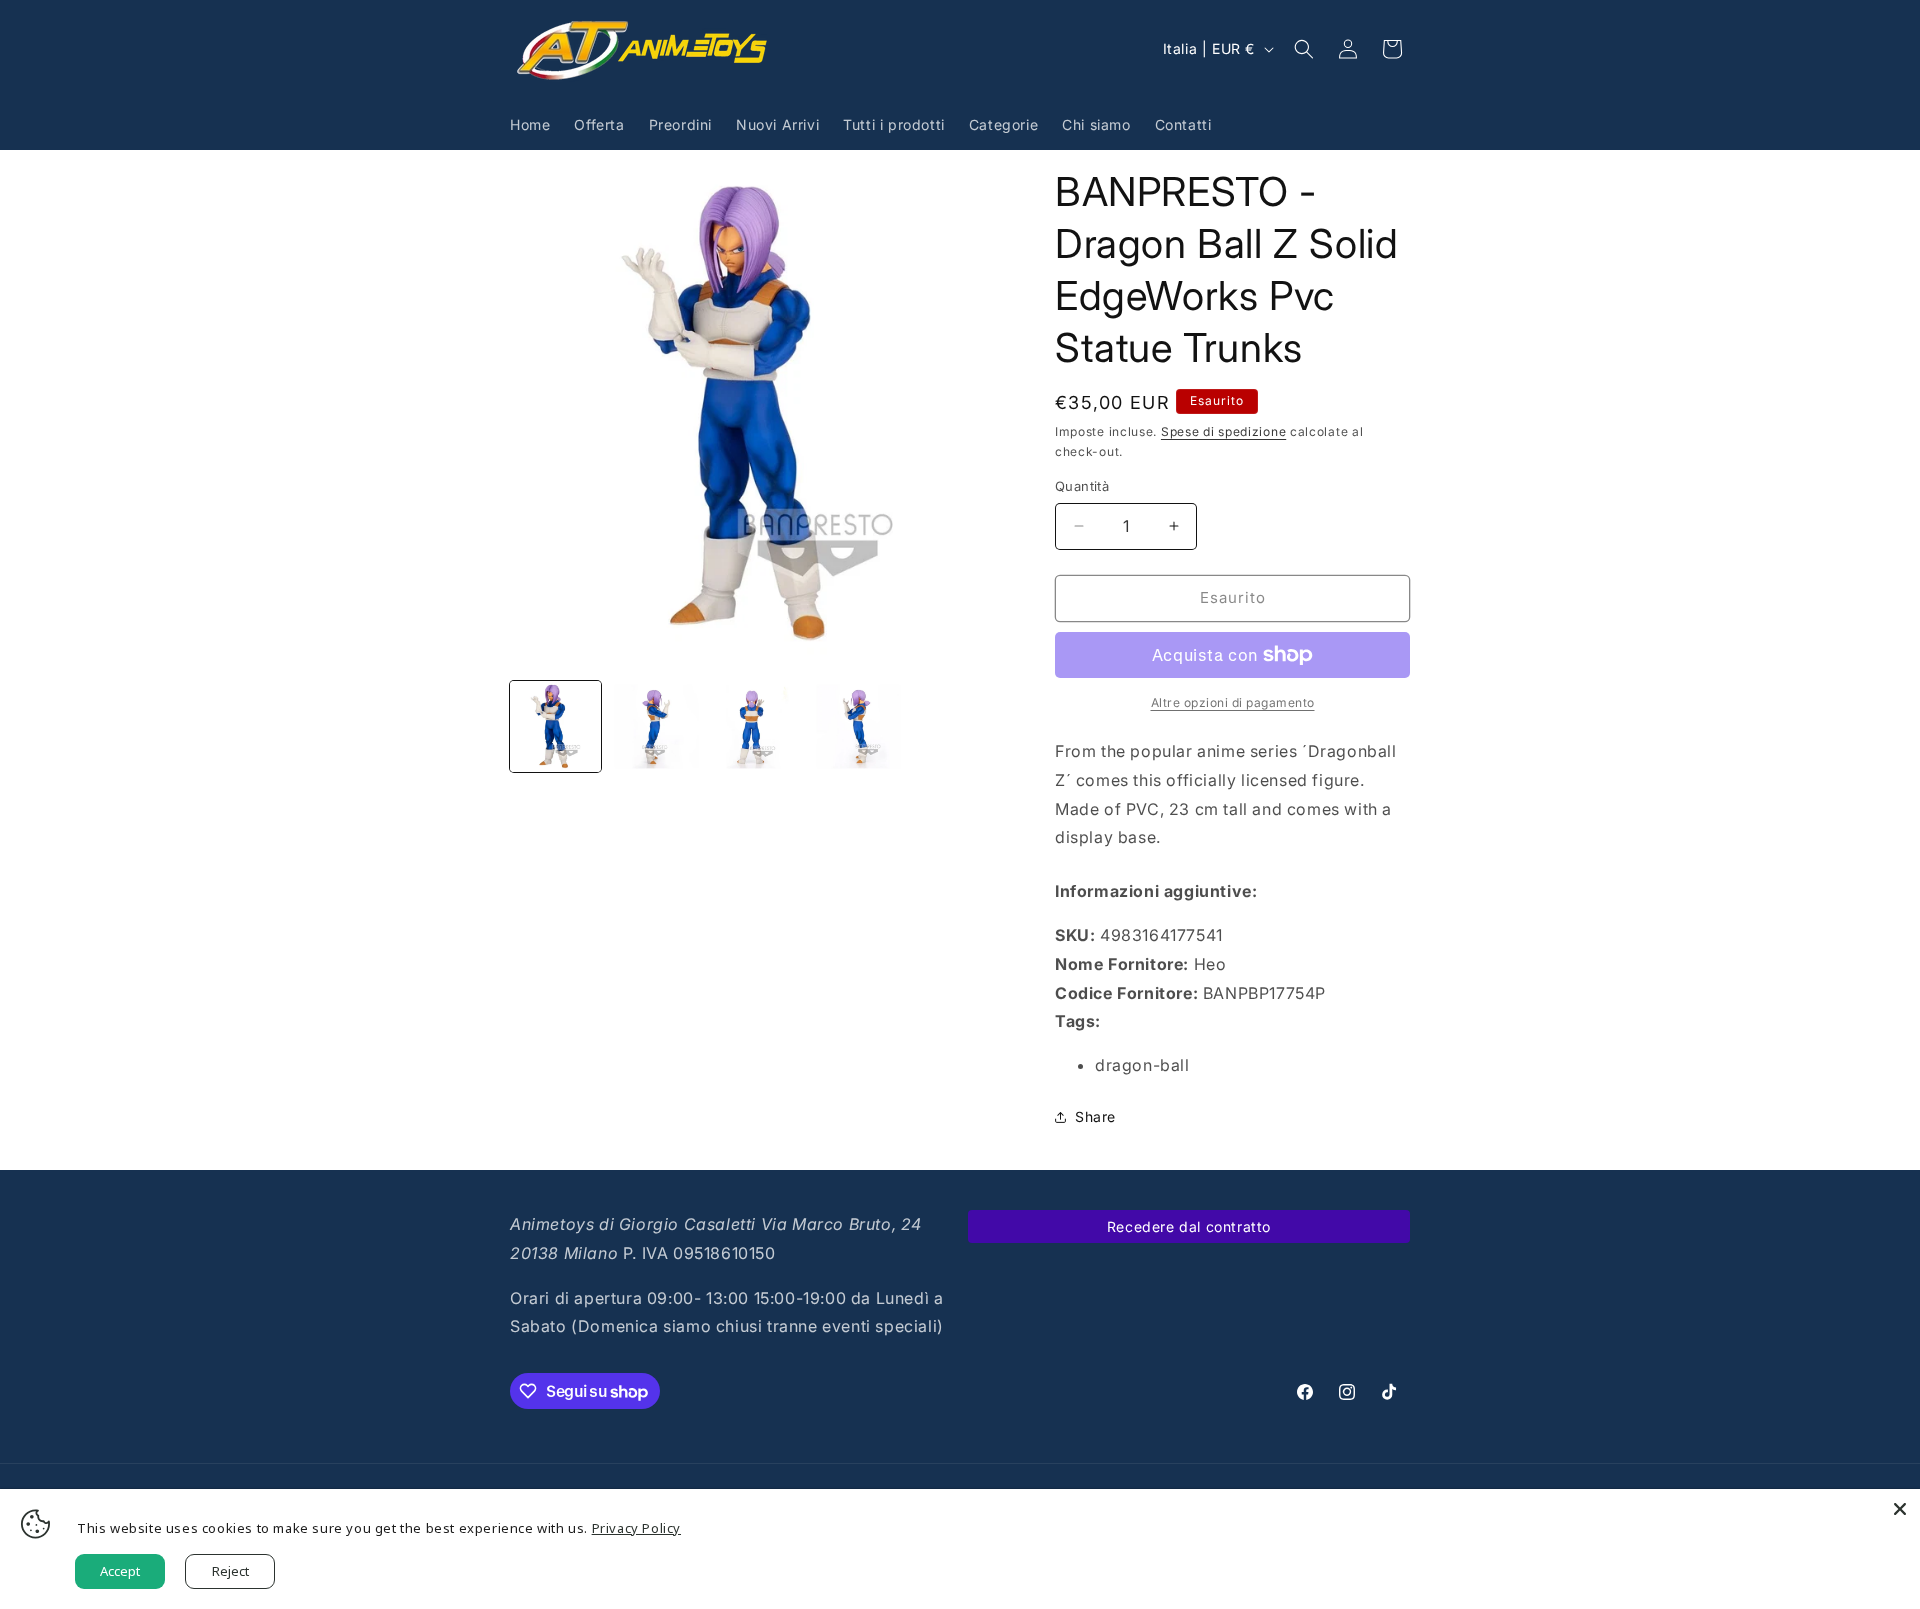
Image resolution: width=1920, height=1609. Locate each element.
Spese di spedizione (1223, 431)
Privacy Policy (636, 1528)
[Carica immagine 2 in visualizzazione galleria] (656, 726)
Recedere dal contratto (1189, 1226)
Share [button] (1095, 1116)
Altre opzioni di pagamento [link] (1233, 702)
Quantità (1082, 486)
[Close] (1900, 1509)
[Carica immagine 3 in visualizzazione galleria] (757, 726)
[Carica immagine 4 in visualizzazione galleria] (858, 726)
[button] (1304, 49)
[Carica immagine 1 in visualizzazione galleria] (555, 726)
